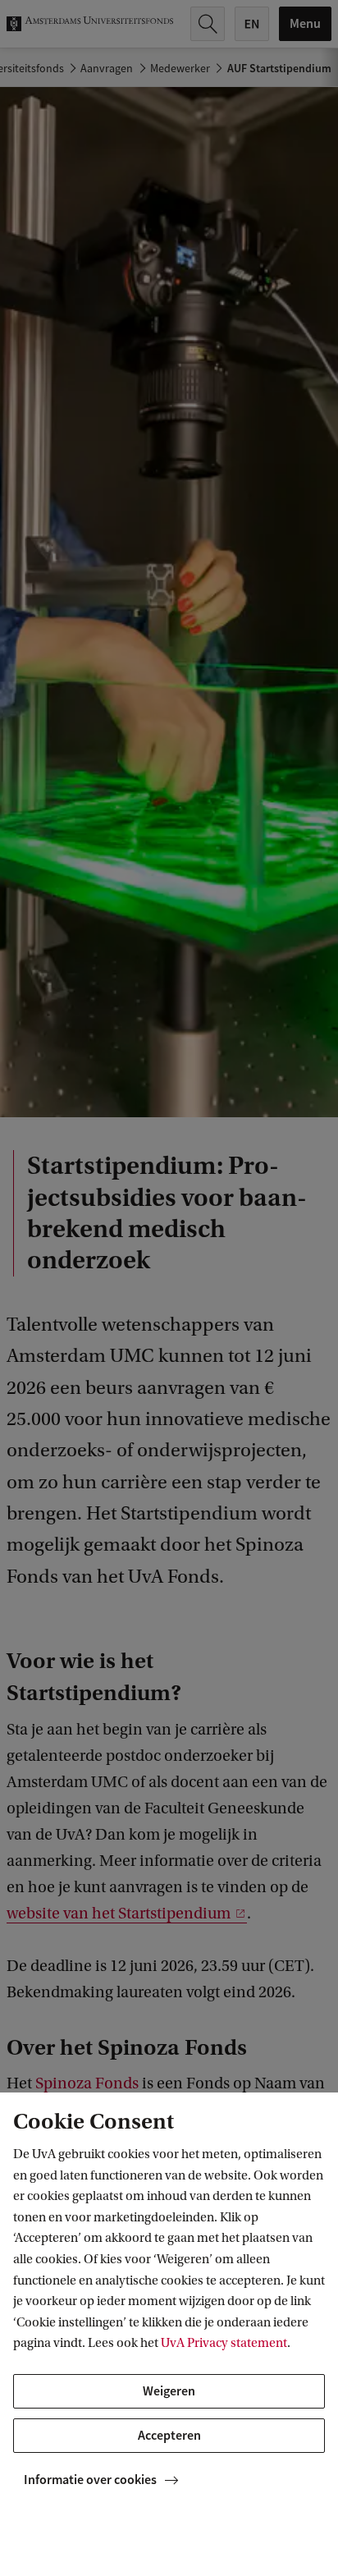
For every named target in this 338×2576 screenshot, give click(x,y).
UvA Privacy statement (224, 2343)
